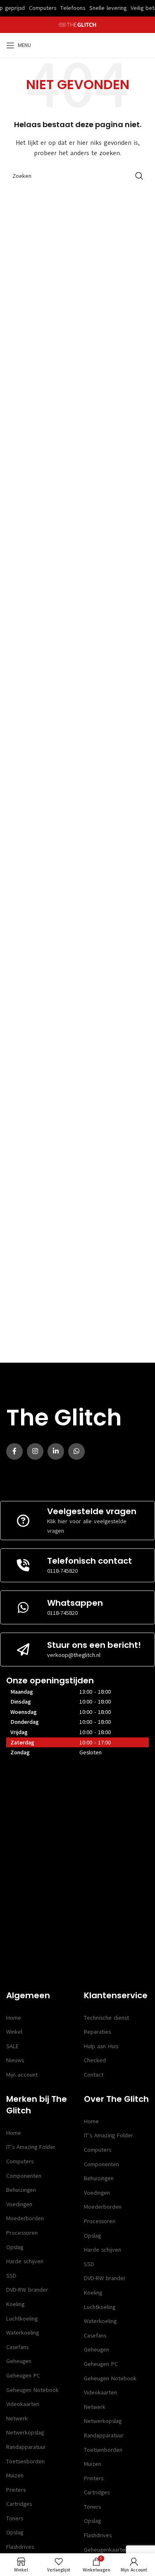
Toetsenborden (25, 2461)
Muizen (15, 2476)
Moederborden (25, 2218)
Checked (95, 2060)
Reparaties (97, 2032)
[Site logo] (77, 25)
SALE (12, 2046)
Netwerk (17, 2419)
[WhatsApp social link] (76, 1451)
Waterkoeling (23, 2333)
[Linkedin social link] (56, 1451)
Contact (94, 2075)
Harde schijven (25, 2261)
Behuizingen (21, 2190)
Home (14, 2018)
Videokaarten (23, 2404)
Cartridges (19, 2504)
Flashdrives (20, 2547)
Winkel (14, 2032)
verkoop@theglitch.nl (74, 1655)
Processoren (22, 2233)
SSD (11, 2276)
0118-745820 (62, 1571)
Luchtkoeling (22, 2319)
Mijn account (22, 2075)
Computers (20, 2161)
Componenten (24, 2176)
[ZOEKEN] (139, 176)
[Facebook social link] (14, 1451)
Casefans (17, 2347)
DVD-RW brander (27, 2290)
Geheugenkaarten (106, 2550)
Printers (16, 2490)
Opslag (15, 2247)
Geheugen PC (23, 2376)
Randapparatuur (26, 2447)
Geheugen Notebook (32, 2390)
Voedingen (19, 2204)
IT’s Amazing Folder (31, 2147)
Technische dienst (106, 2018)
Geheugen (19, 2361)
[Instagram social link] (35, 1451)
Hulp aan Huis (101, 2046)
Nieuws (15, 2060)
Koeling (15, 2304)
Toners (15, 2518)
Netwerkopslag (25, 2433)
